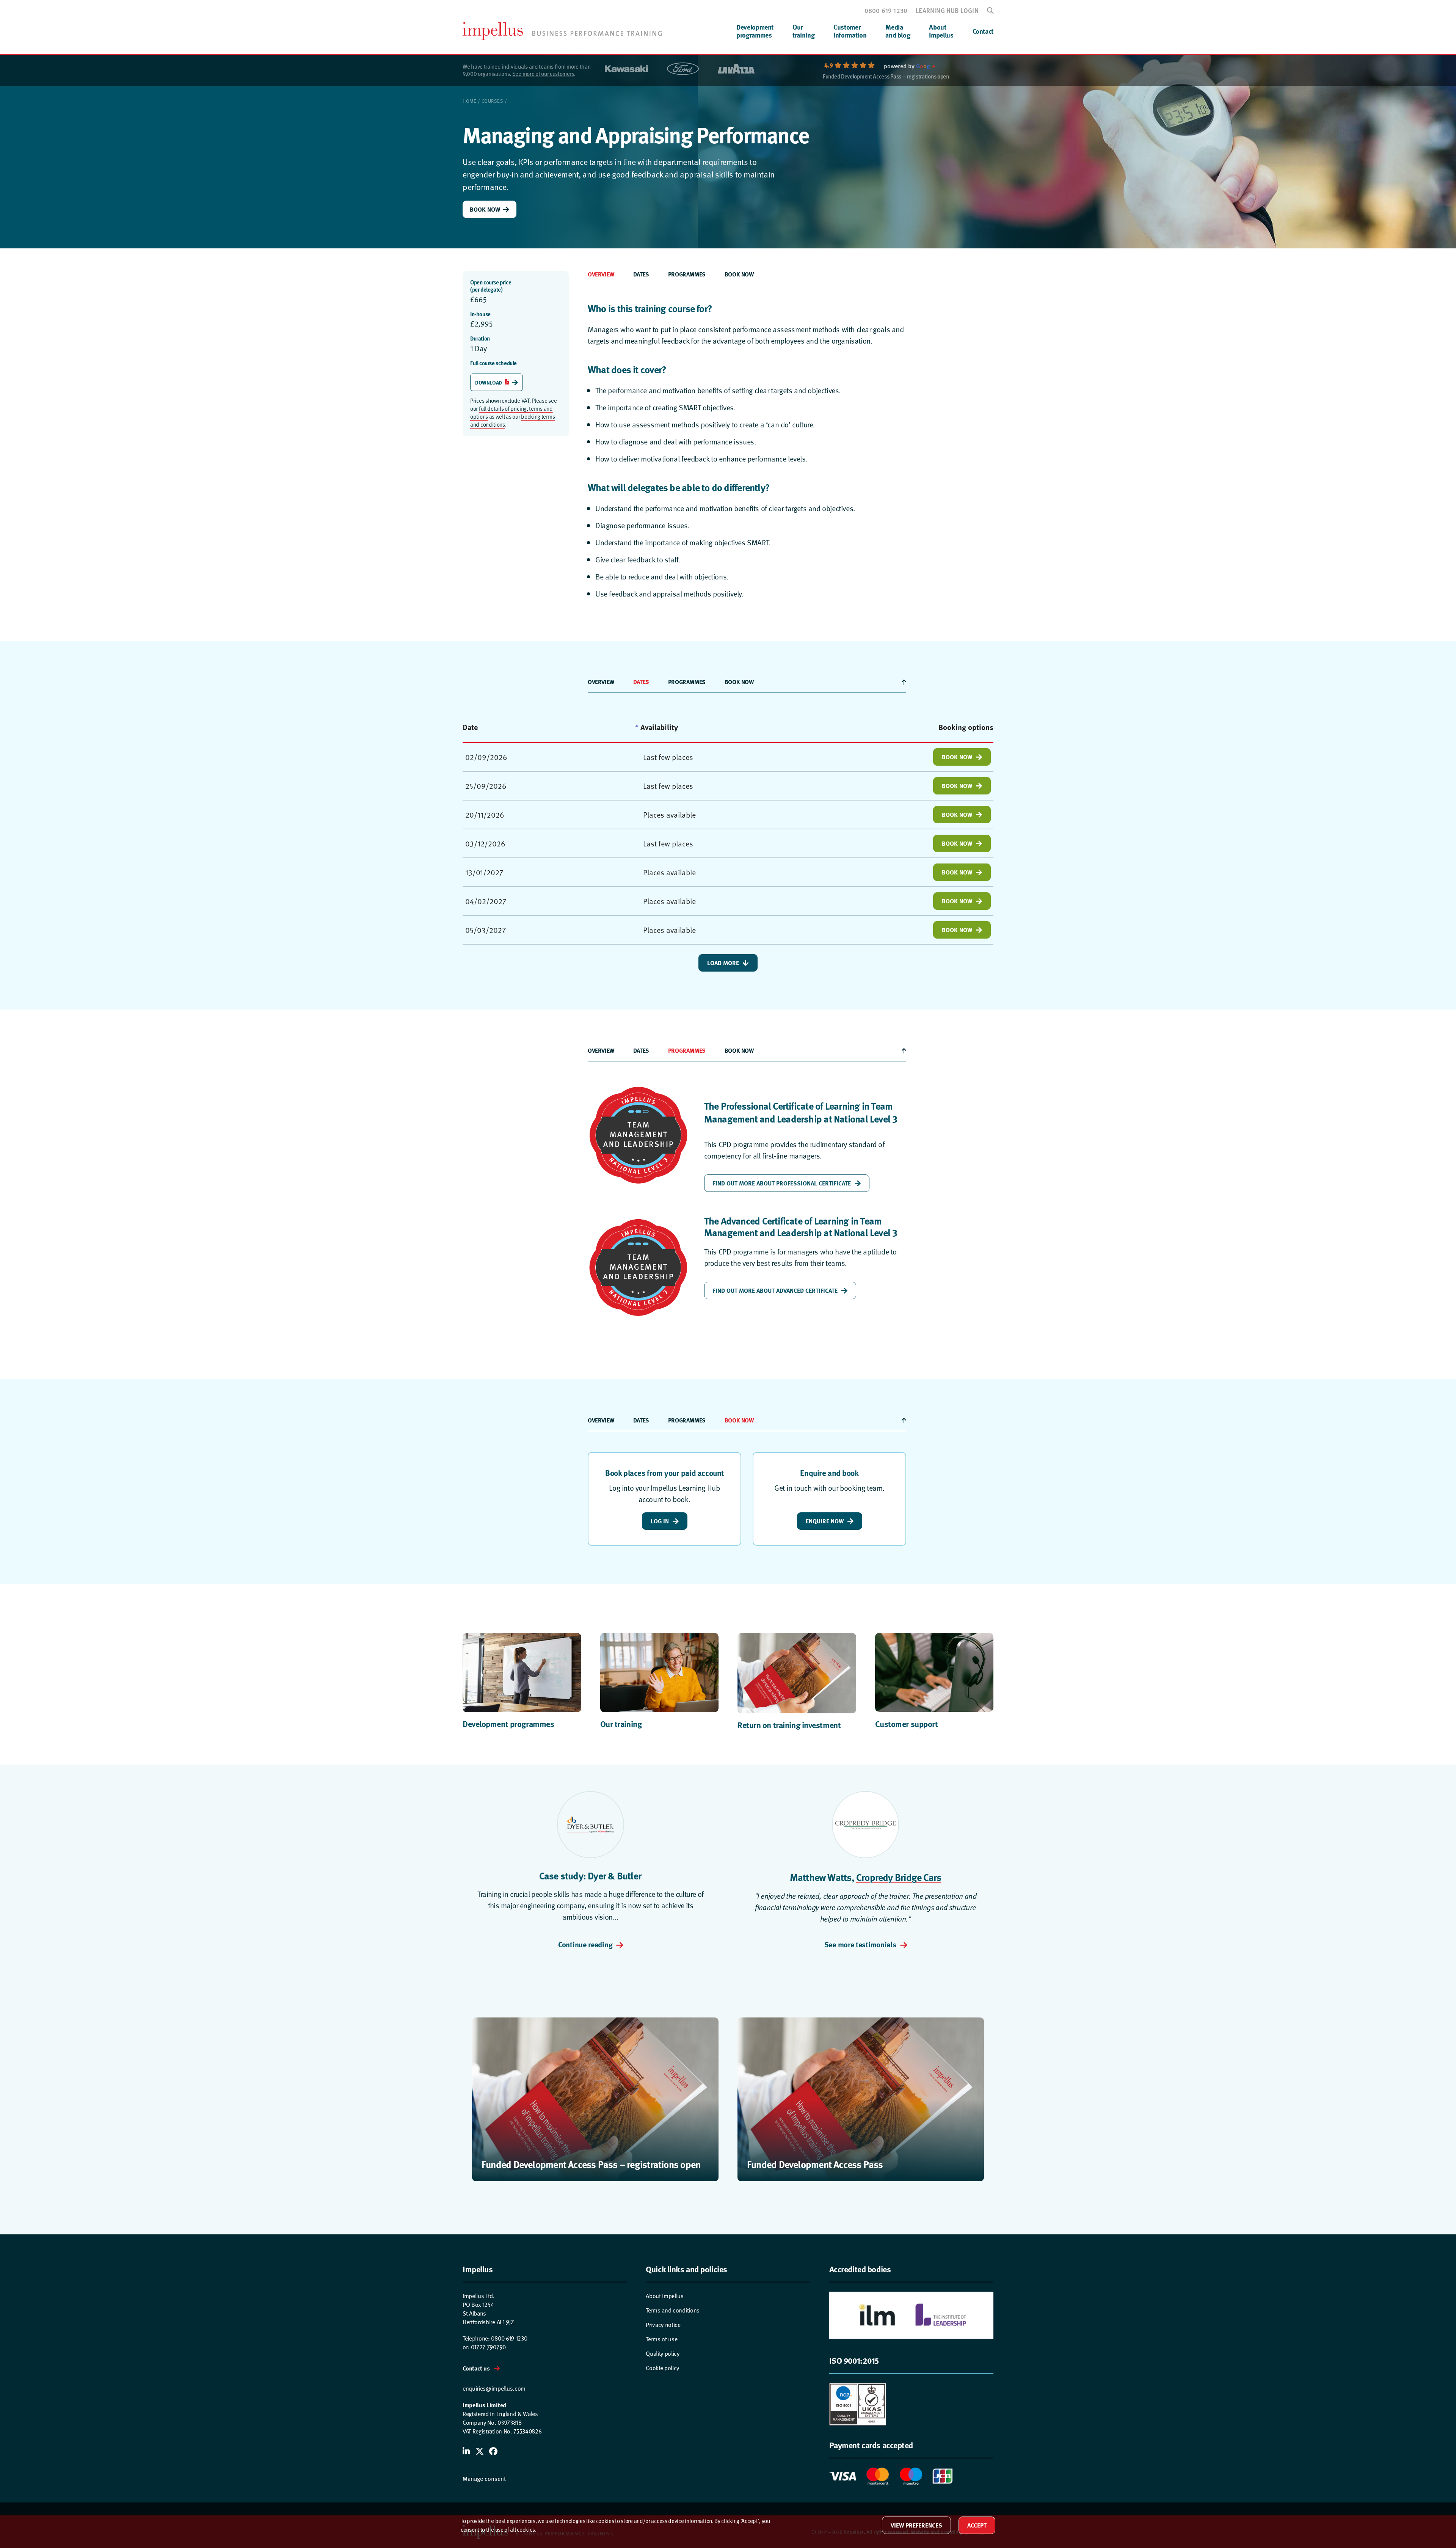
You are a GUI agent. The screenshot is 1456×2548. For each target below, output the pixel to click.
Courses (493, 101)
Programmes (687, 274)
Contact (983, 31)
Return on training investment (789, 1725)
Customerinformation (850, 31)
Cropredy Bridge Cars (899, 1877)
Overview (601, 274)
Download (489, 382)
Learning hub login (947, 10)
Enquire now (825, 1521)
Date (470, 727)
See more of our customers (543, 74)
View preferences (916, 2525)
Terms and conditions (673, 2310)
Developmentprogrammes (755, 31)
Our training (621, 1724)
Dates (641, 274)
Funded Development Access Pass (815, 2164)
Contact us (476, 2368)
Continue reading (585, 1944)
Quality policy (663, 2354)
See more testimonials (860, 1944)
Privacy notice (663, 2325)
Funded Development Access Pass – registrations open (886, 77)
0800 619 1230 (886, 10)
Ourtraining (803, 31)
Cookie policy (662, 2368)
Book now (739, 274)
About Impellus (665, 2296)
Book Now (485, 209)
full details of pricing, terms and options (511, 412)
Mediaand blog (898, 31)
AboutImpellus (941, 31)
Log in (660, 1521)
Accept (977, 2525)
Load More (723, 963)
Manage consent (484, 2479)
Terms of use (661, 2339)
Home (469, 101)
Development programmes (508, 1724)
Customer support (907, 1724)
